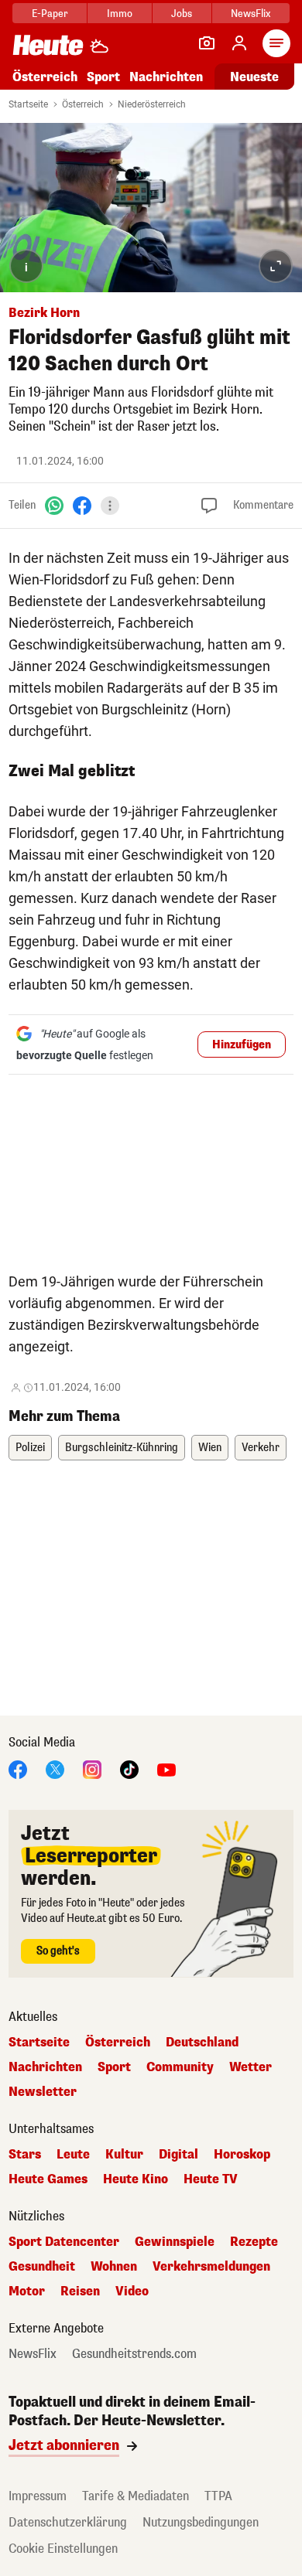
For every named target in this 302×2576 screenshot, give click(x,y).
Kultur (124, 2155)
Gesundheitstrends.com (134, 2354)
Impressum (38, 2496)
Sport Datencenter (64, 2242)
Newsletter (43, 2092)
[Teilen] (110, 506)
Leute (73, 2155)
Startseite (28, 104)
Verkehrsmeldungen (211, 2267)
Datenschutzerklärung (68, 2522)
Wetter (251, 2067)
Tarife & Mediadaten (136, 2496)
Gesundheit (42, 2267)
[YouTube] (166, 1768)
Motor (27, 2291)
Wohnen (114, 2267)
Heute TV (211, 2179)
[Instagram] (92, 1768)
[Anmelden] (239, 43)
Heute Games (48, 2179)
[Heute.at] (48, 44)
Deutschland (202, 2043)
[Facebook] (82, 505)
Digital (178, 2155)
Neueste (254, 77)
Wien (210, 1448)
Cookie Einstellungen (63, 2549)
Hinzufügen (242, 1045)
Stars (25, 2155)
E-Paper (50, 14)
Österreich (45, 77)
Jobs (182, 14)
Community (180, 2067)
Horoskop (242, 2155)
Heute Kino (136, 2179)
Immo (120, 14)
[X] (55, 1768)
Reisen (80, 2291)
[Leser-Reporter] (207, 43)
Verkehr (261, 1448)
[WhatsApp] (54, 505)
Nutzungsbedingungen (201, 2522)
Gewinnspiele (175, 2242)
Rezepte (254, 2242)
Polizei (30, 1448)
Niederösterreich (152, 104)
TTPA (218, 2496)
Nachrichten (45, 2067)
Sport (103, 77)
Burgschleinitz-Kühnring (122, 1448)
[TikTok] (129, 1768)
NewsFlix (251, 14)
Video (132, 2291)
